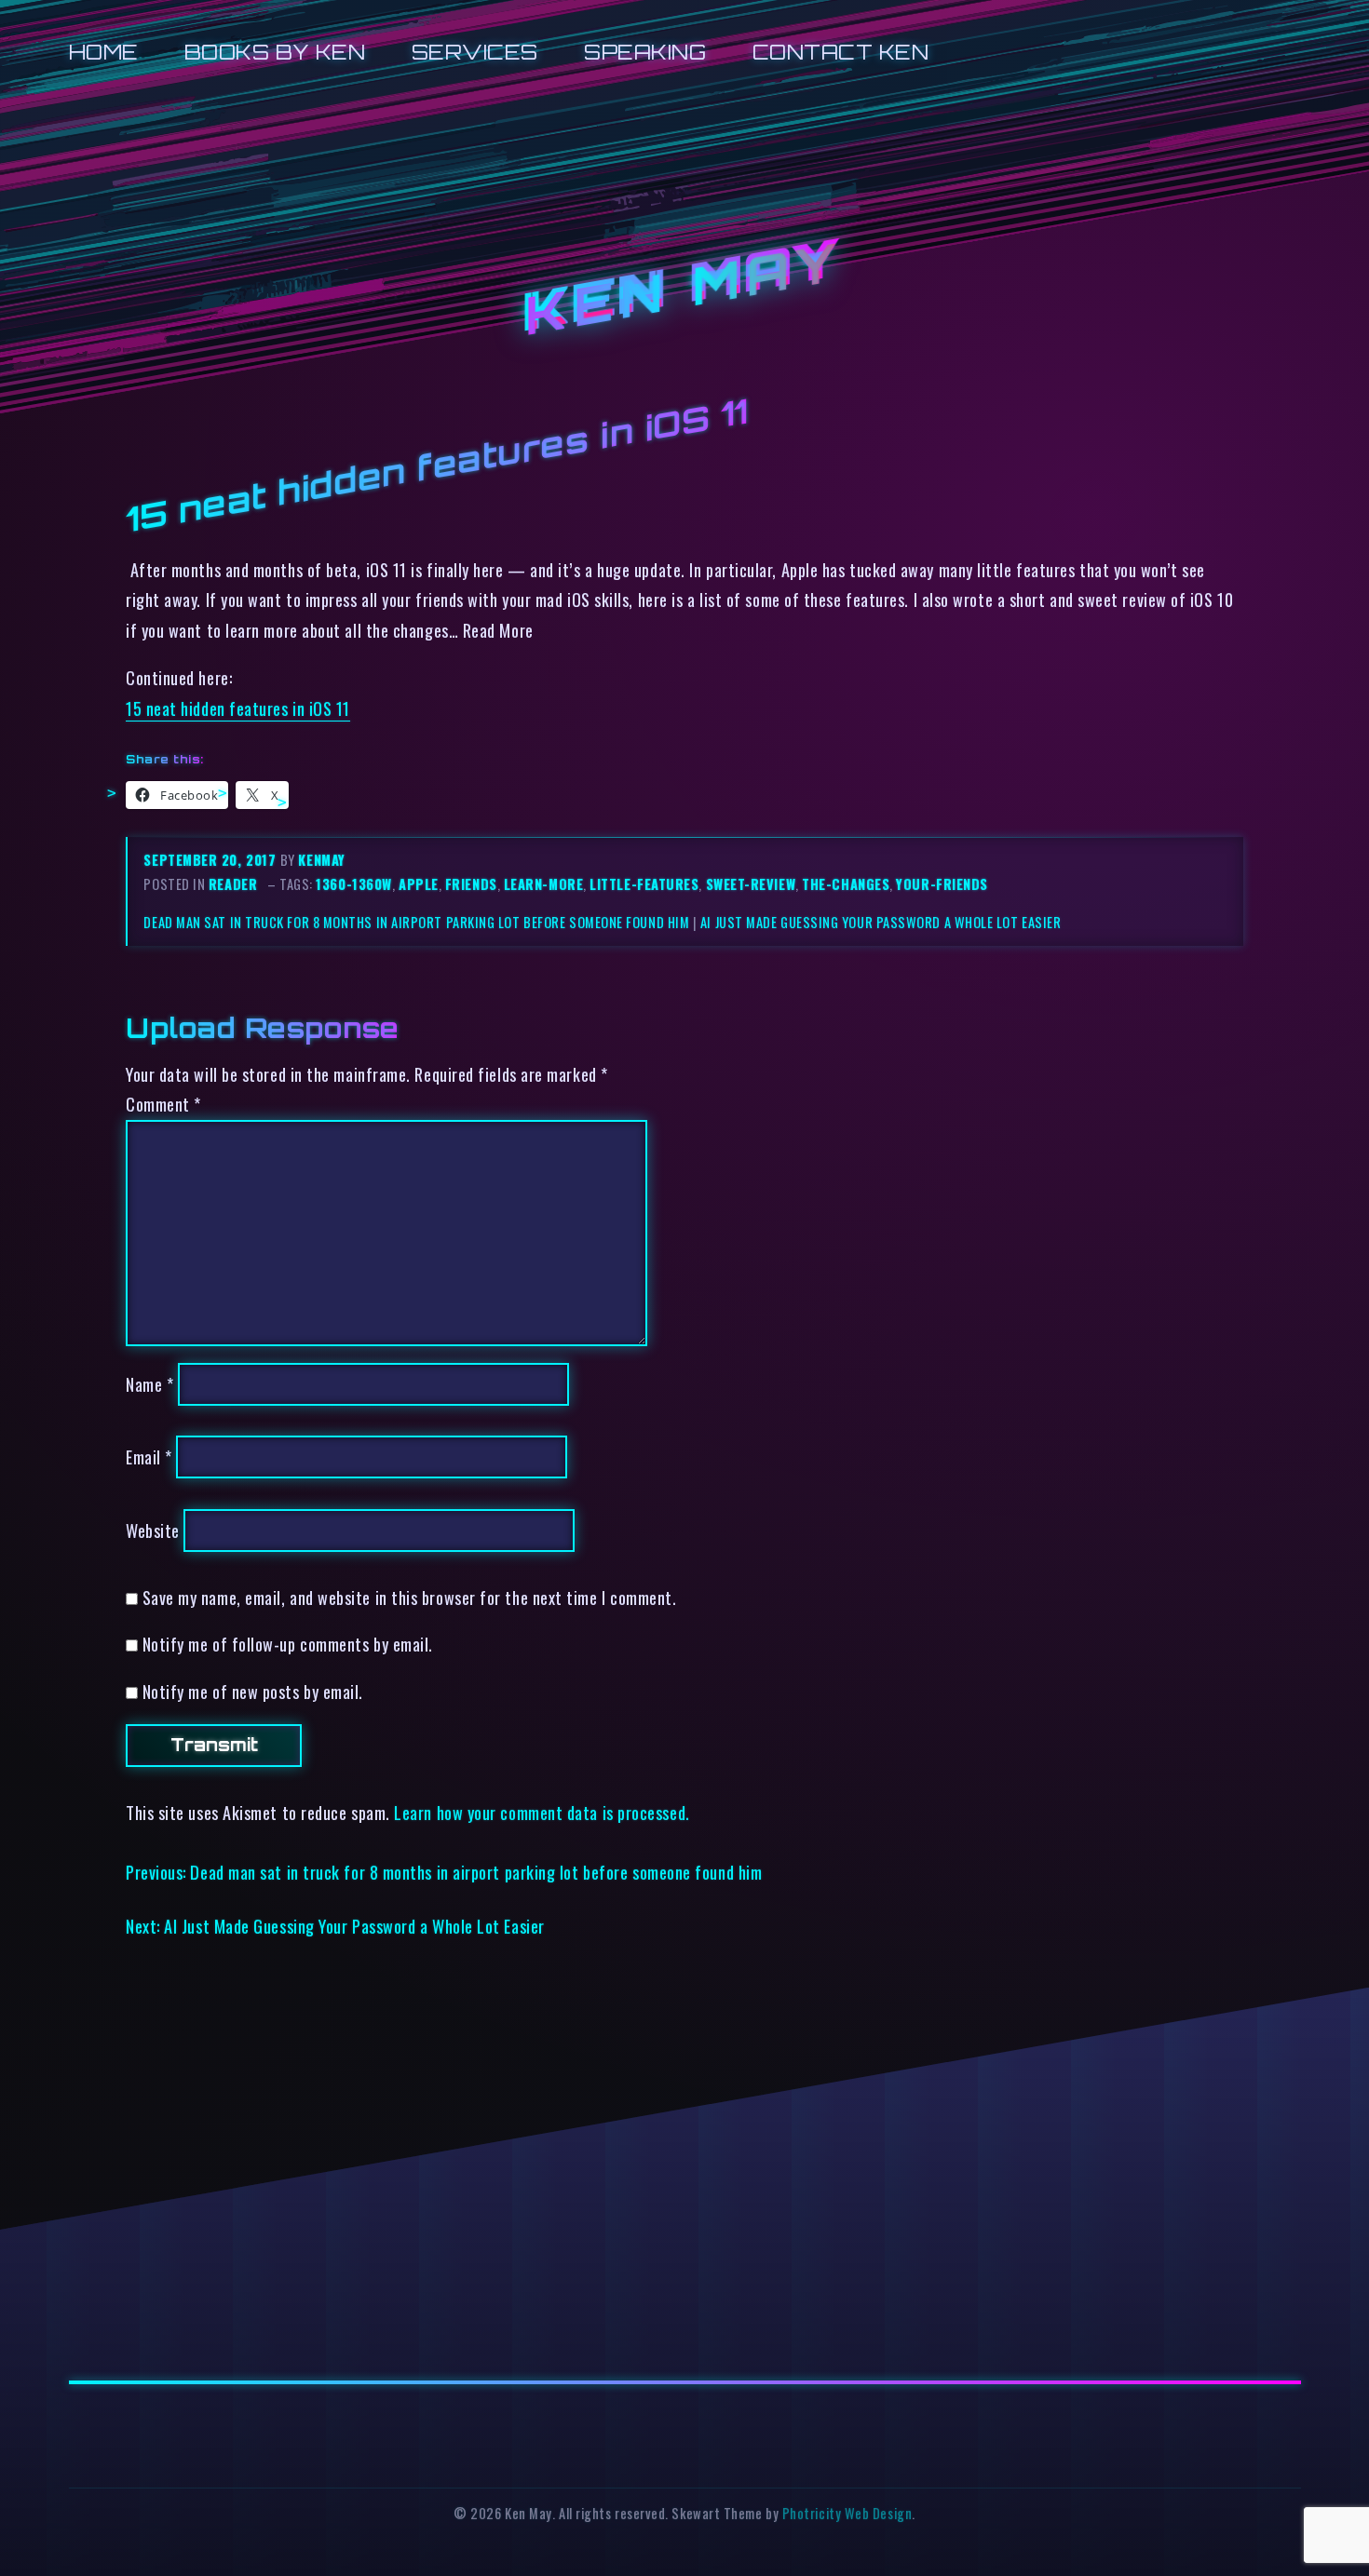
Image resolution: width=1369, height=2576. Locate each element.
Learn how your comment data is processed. (542, 1812)
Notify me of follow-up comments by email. (288, 1644)
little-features (644, 884)
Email (149, 1457)
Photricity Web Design (847, 2513)
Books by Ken (275, 52)
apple (419, 884)
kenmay (321, 860)
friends (471, 884)
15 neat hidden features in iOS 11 (238, 708)
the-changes (846, 884)
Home (104, 52)
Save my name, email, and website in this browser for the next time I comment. (410, 1597)
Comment (163, 1104)
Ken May (684, 289)
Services (475, 52)
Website (153, 1530)
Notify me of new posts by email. (253, 1691)
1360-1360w (353, 884)
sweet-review (751, 884)
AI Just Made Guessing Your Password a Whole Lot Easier (881, 922)
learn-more (543, 884)
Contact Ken (841, 52)
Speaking (645, 52)
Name (149, 1384)
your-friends (942, 884)
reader (233, 884)
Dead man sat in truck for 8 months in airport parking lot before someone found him (416, 922)
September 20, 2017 (211, 860)
